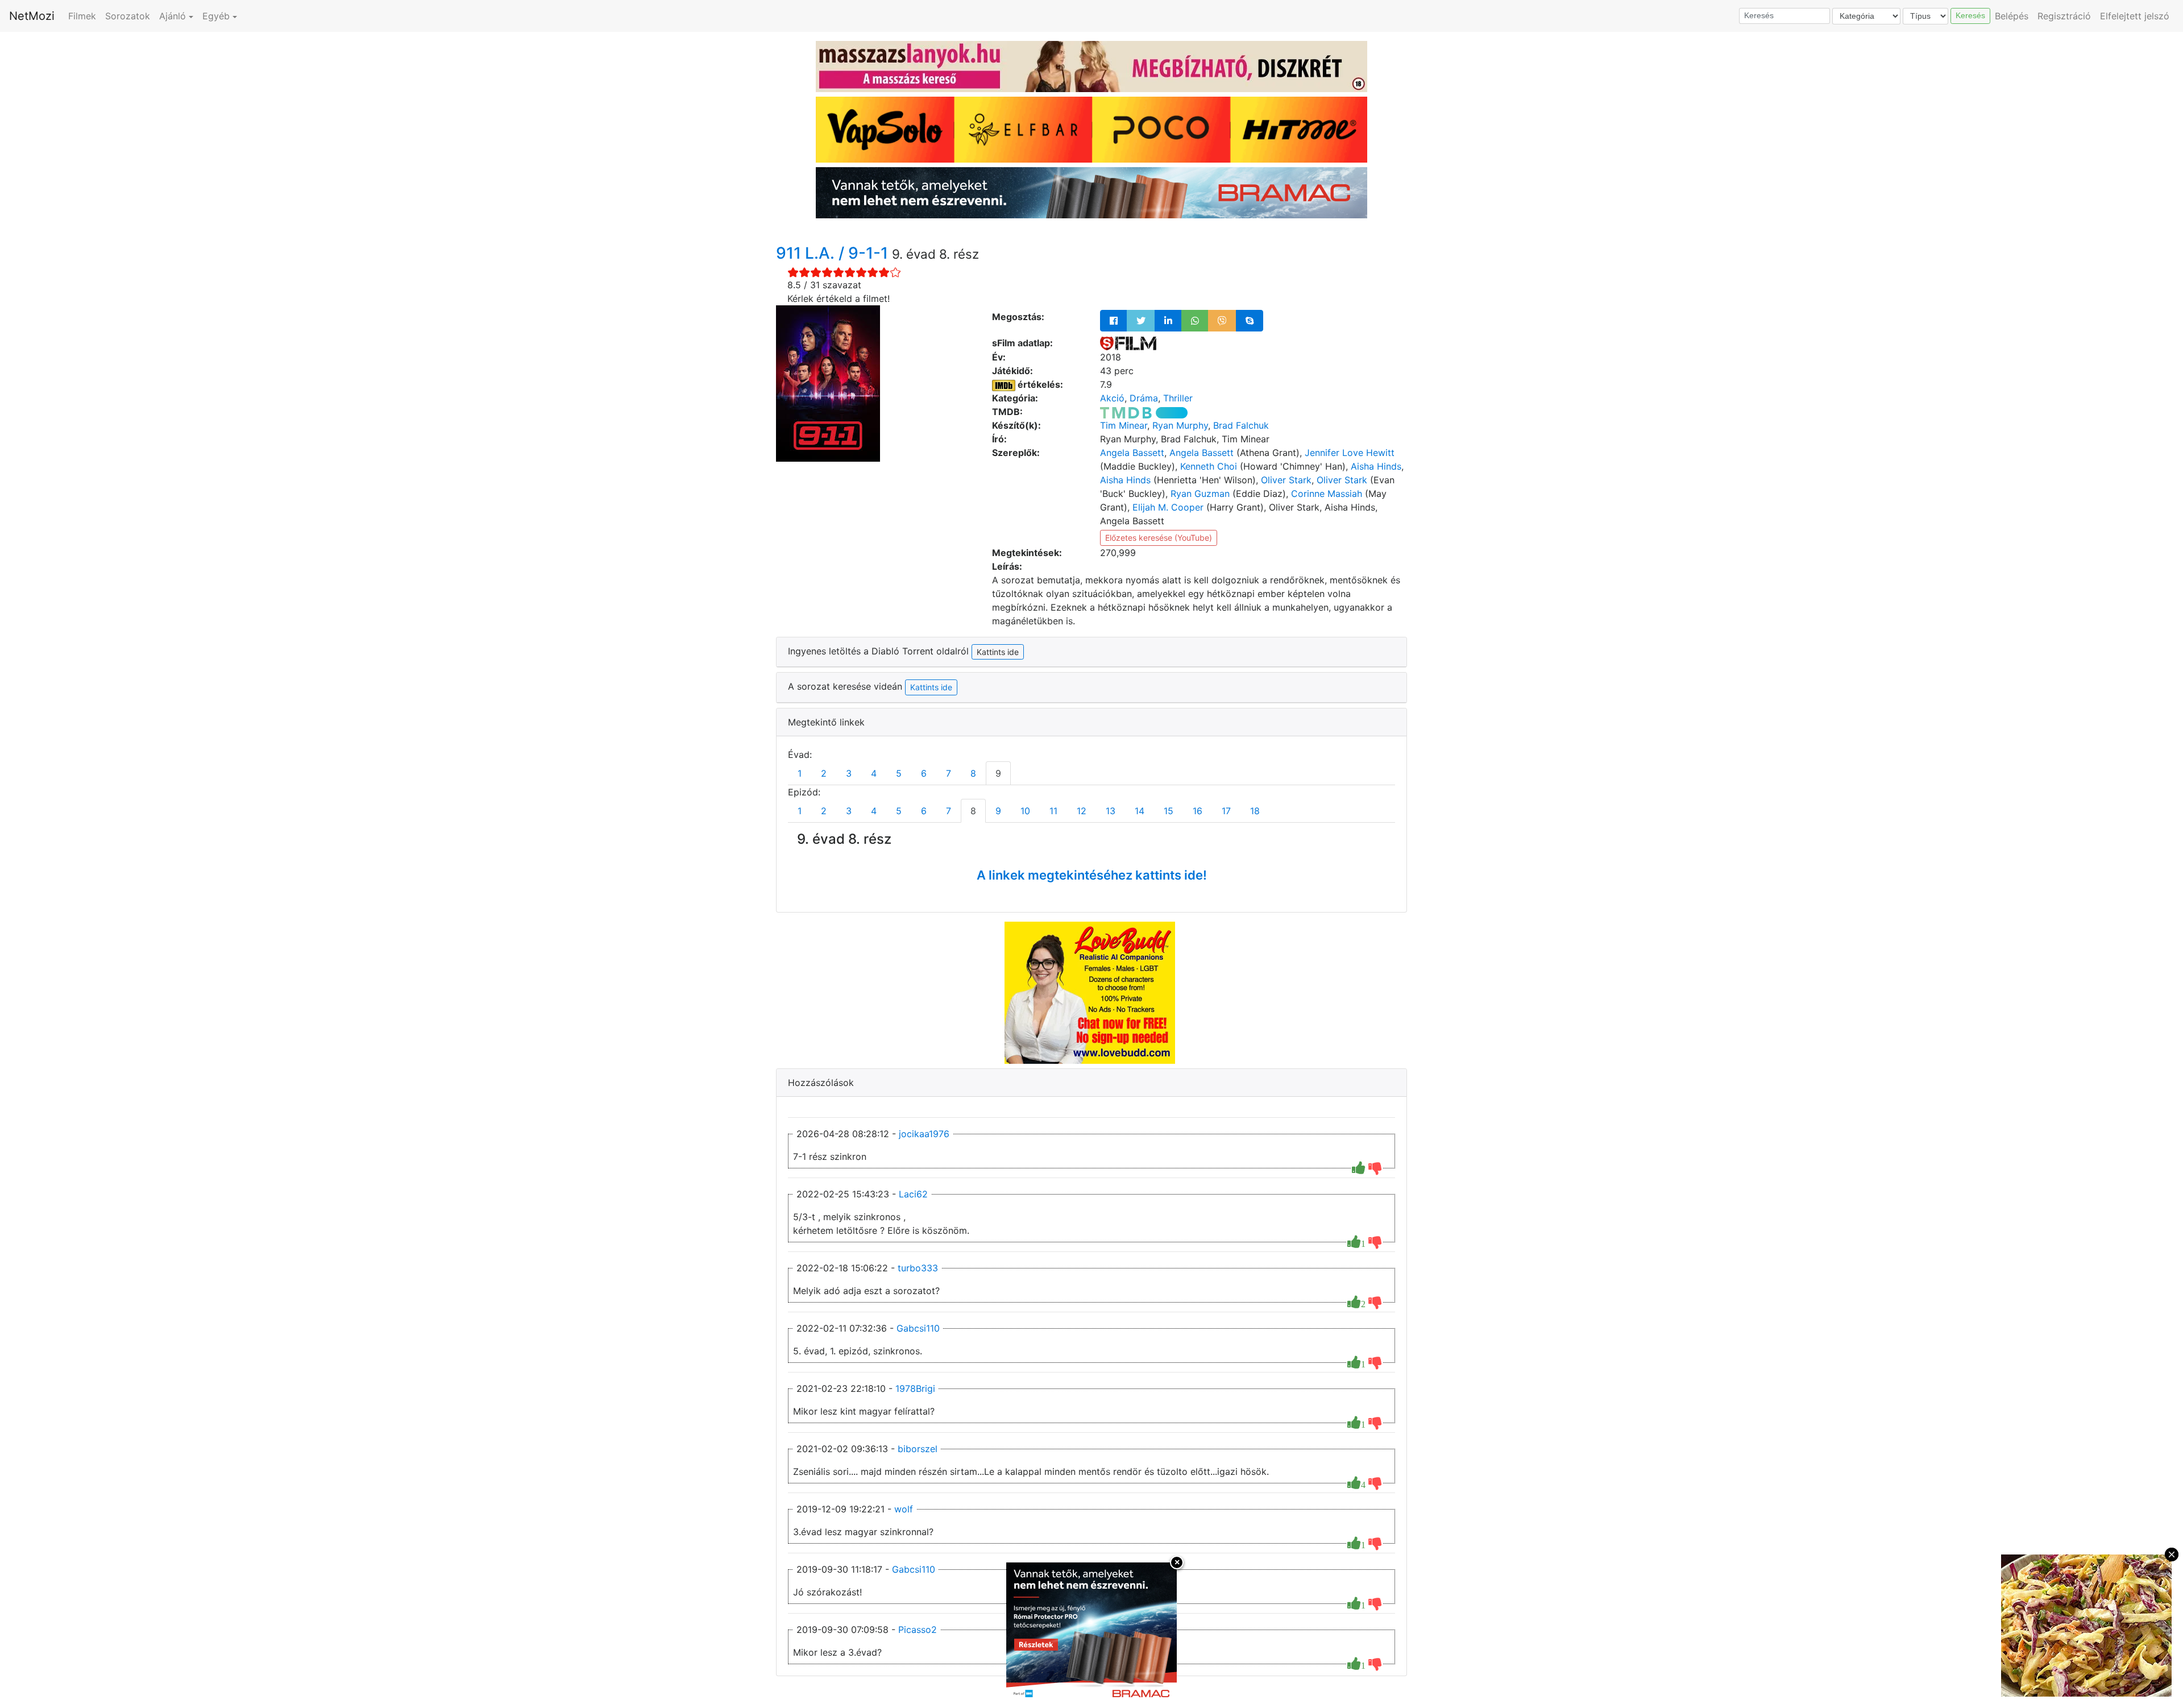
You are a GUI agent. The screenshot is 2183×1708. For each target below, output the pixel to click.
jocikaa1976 (924, 1134)
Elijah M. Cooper (1168, 507)
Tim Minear (1124, 425)
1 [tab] (800, 773)
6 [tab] (924, 773)
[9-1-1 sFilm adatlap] (1128, 343)
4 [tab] (874, 773)
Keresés (1970, 15)
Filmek (82, 16)
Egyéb (216, 16)
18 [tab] (1255, 811)
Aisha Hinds (1376, 466)
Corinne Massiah (1327, 494)
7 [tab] (949, 773)
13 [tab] (1111, 811)
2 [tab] (824, 773)
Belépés (2012, 16)
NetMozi (32, 16)
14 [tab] (1140, 811)
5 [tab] (899, 773)
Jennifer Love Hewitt (1350, 453)
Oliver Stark (1286, 480)
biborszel (918, 1449)
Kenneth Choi (1209, 466)
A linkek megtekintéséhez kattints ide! (1092, 875)
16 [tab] (1198, 811)
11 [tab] (1053, 811)
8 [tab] (973, 773)
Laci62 (913, 1194)
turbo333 (918, 1268)
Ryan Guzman (1200, 494)
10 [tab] (1025, 811)
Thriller (1178, 398)
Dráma (1144, 398)
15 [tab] (1169, 811)
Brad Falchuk (1241, 425)
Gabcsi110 (918, 1328)
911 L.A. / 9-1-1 (834, 253)
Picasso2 (918, 1630)
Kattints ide (931, 687)
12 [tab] (1082, 811)
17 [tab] (1226, 811)
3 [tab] (849, 773)
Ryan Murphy (1180, 425)
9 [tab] (998, 773)
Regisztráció (2064, 16)
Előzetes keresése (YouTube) (1159, 538)
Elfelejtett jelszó (2135, 16)
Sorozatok (128, 16)
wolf (904, 1509)
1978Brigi (915, 1388)
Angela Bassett (1132, 453)
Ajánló (173, 16)
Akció (1112, 398)
